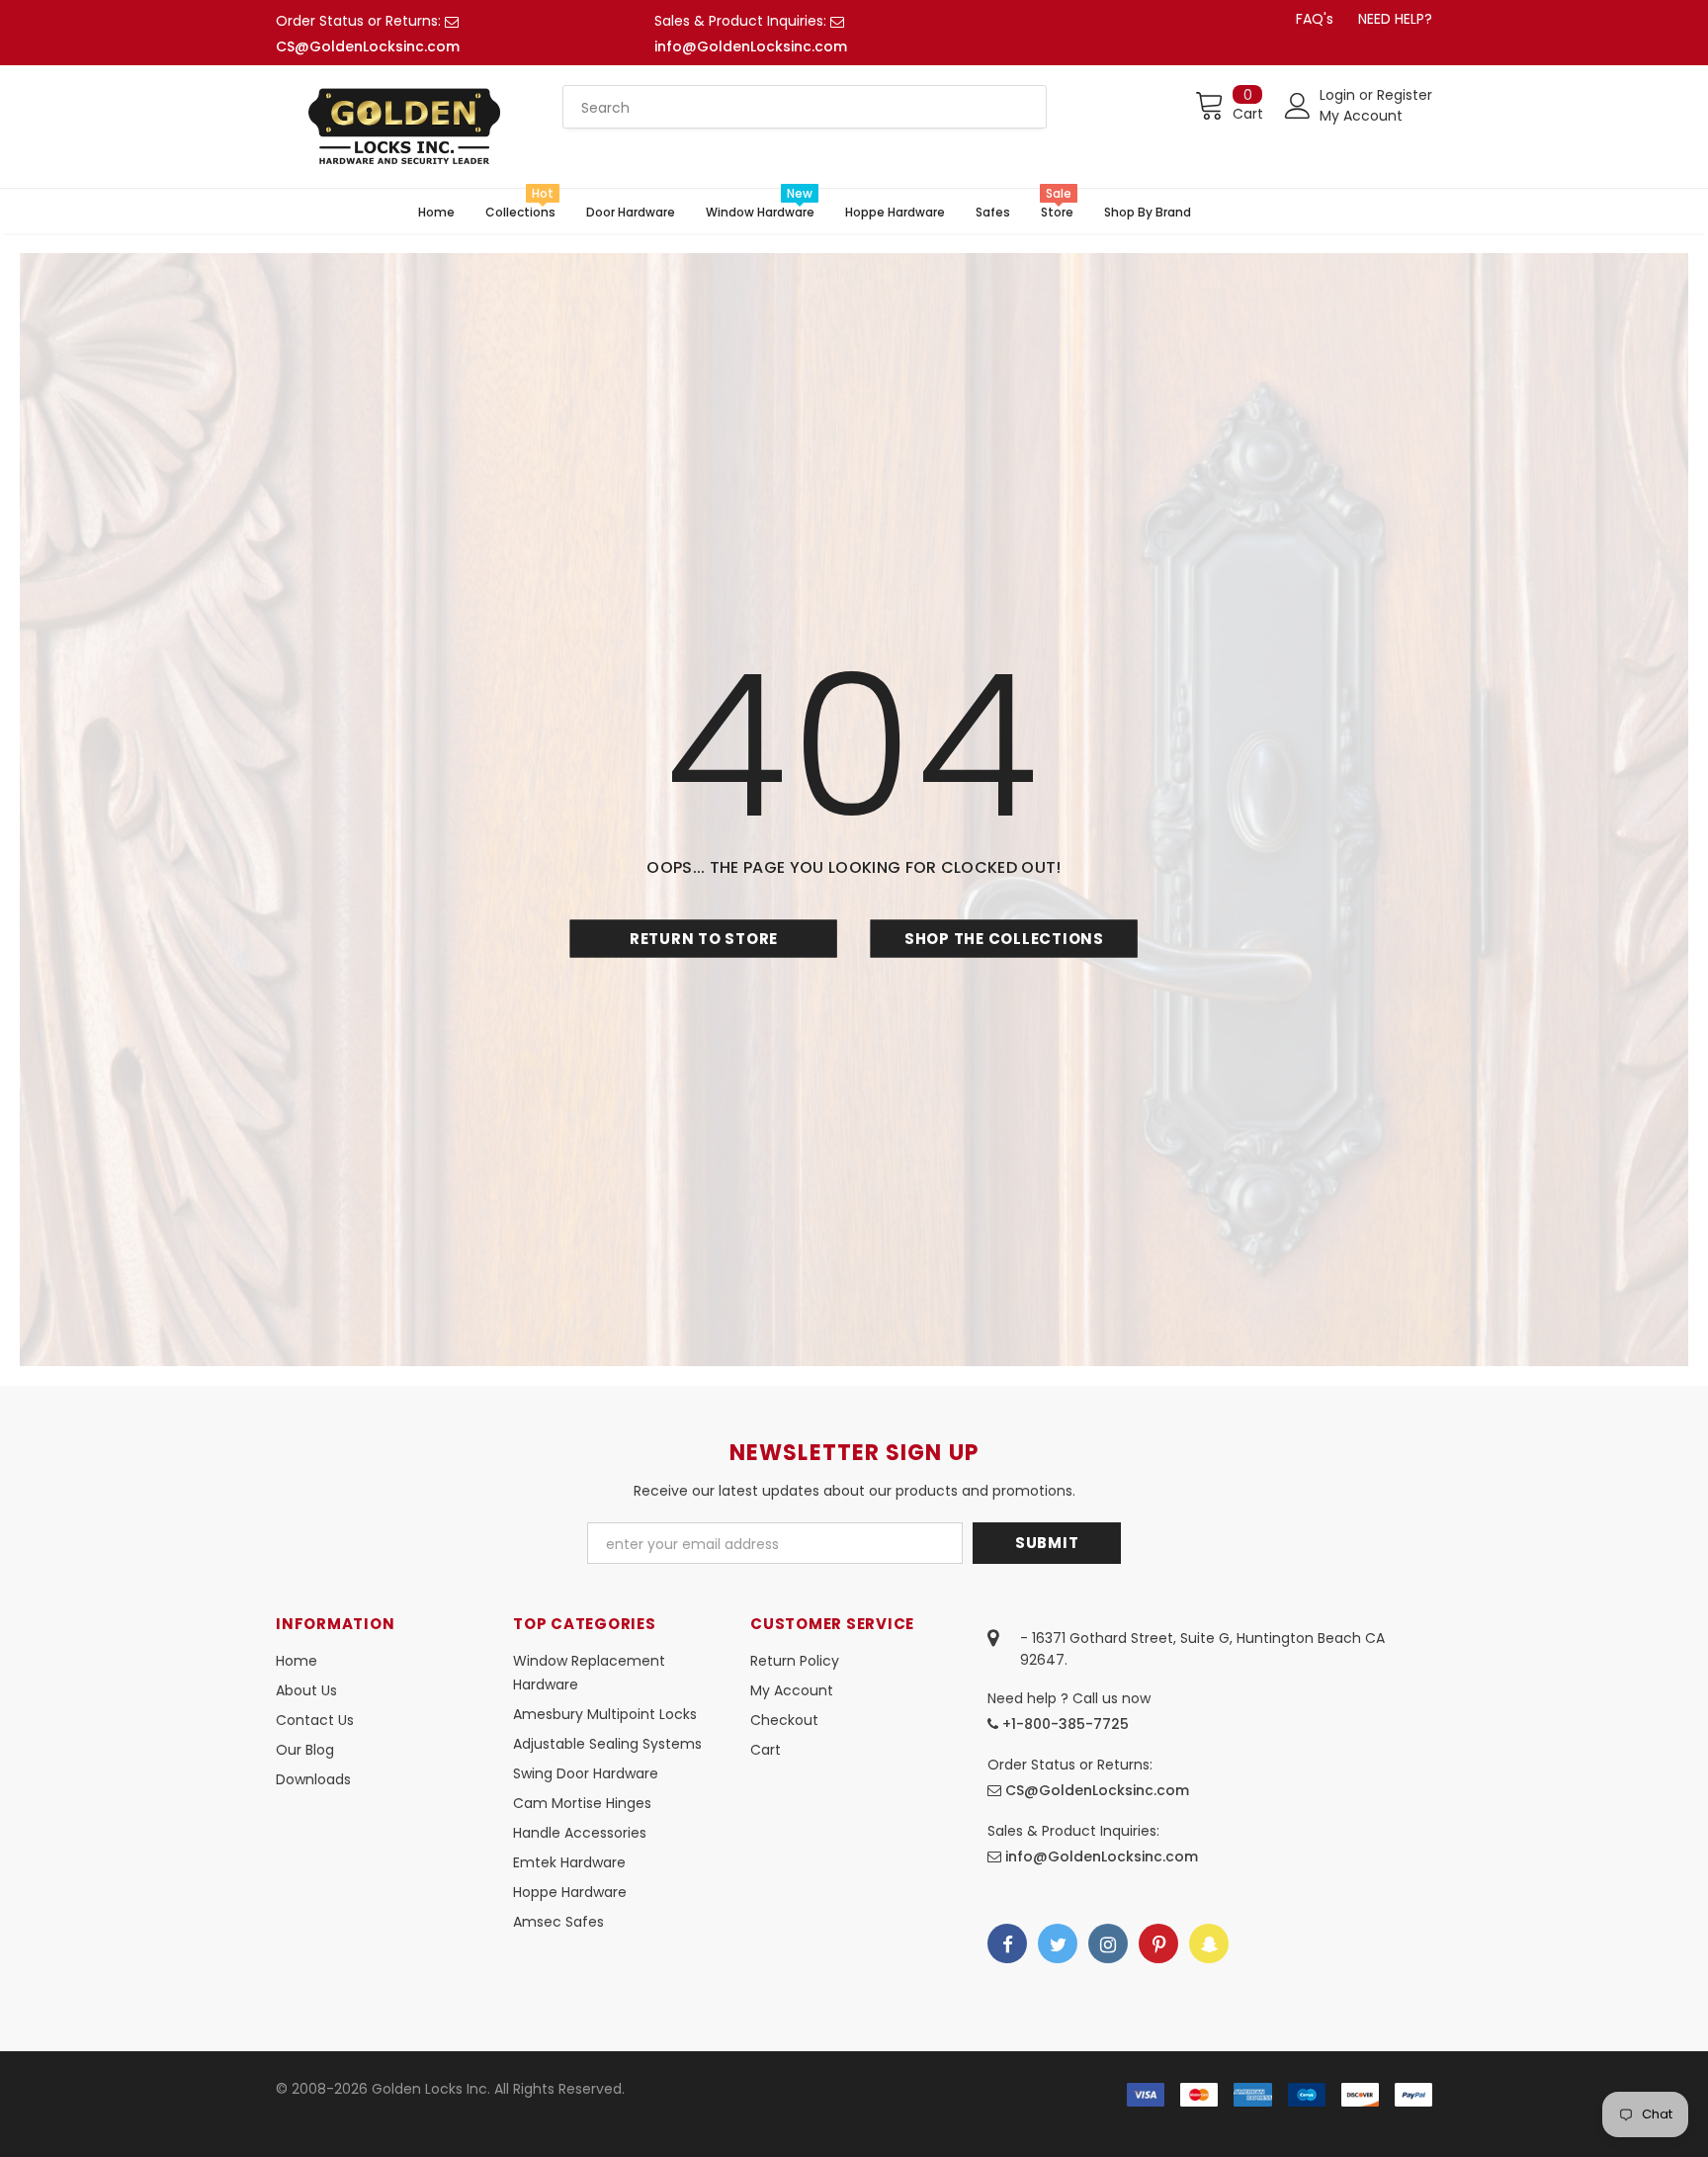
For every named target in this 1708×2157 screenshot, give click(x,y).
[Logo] (404, 127)
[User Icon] (1298, 106)
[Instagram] (1108, 1943)
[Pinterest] (1158, 1943)
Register (1405, 95)
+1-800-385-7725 (1064, 1724)
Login (1339, 95)
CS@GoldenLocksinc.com (368, 46)
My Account (1361, 116)
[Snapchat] (1209, 1943)
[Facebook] (1007, 1943)
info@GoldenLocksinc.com (751, 46)
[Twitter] (1058, 1943)
